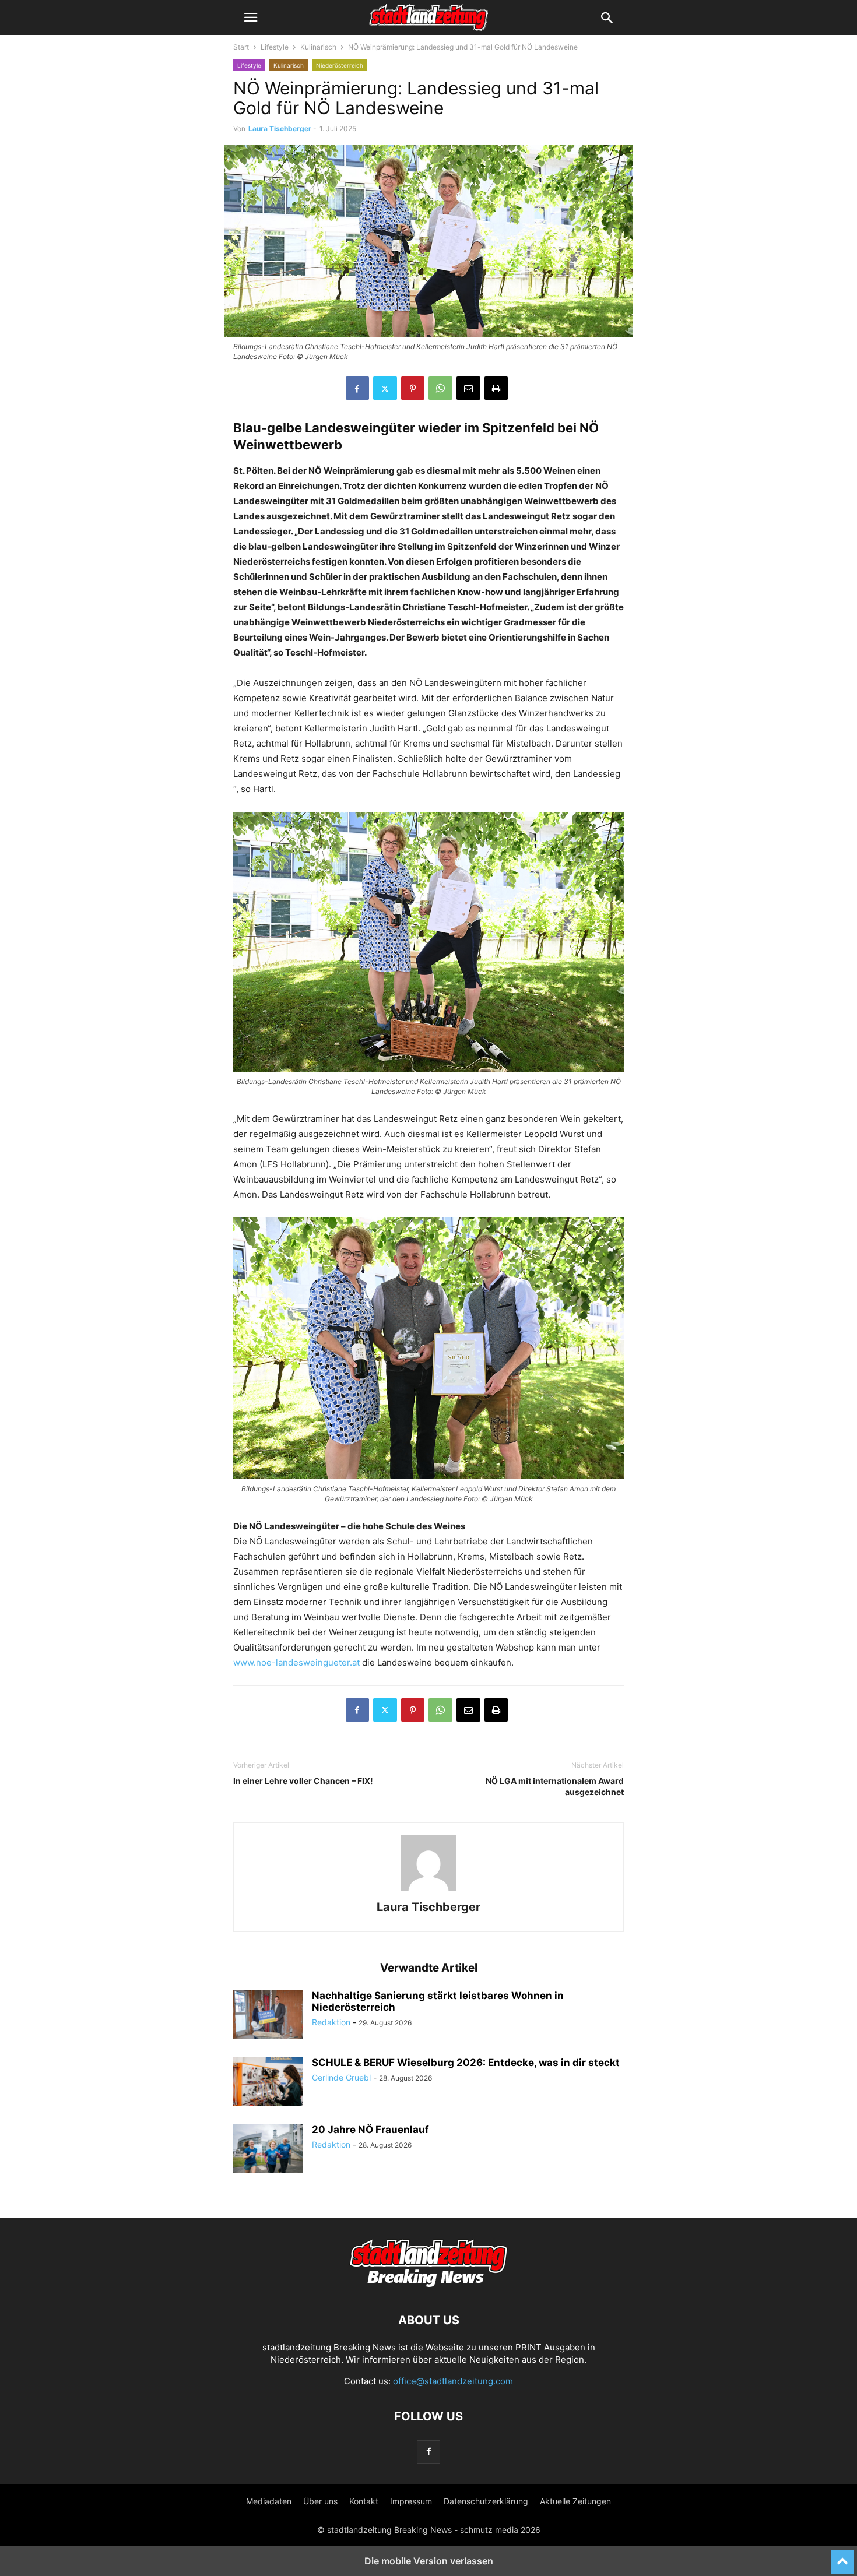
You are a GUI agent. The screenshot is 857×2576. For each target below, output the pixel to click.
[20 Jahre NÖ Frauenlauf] (268, 2150)
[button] (251, 17)
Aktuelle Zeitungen (575, 2501)
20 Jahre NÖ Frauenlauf (370, 2130)
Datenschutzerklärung (486, 2501)
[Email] (468, 388)
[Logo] (428, 2285)
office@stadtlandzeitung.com (453, 2381)
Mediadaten (269, 2501)
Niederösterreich (340, 65)
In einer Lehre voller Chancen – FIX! (303, 1781)
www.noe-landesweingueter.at (296, 1662)
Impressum (411, 2501)
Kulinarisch (318, 47)
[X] (385, 388)
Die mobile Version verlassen (429, 2561)
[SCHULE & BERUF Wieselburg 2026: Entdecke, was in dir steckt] (268, 2083)
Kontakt (364, 2501)
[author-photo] (428, 1891)
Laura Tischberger (280, 129)
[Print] (496, 388)
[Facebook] (357, 388)
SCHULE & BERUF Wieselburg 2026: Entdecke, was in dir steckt (466, 2063)
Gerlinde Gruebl (341, 2077)
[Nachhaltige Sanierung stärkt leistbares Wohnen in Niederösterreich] (268, 2016)
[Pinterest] (413, 388)
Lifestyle (275, 47)
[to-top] (842, 2557)
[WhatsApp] (440, 388)
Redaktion (331, 2022)
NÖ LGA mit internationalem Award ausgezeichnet (555, 1786)
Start (241, 47)
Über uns (320, 2501)
